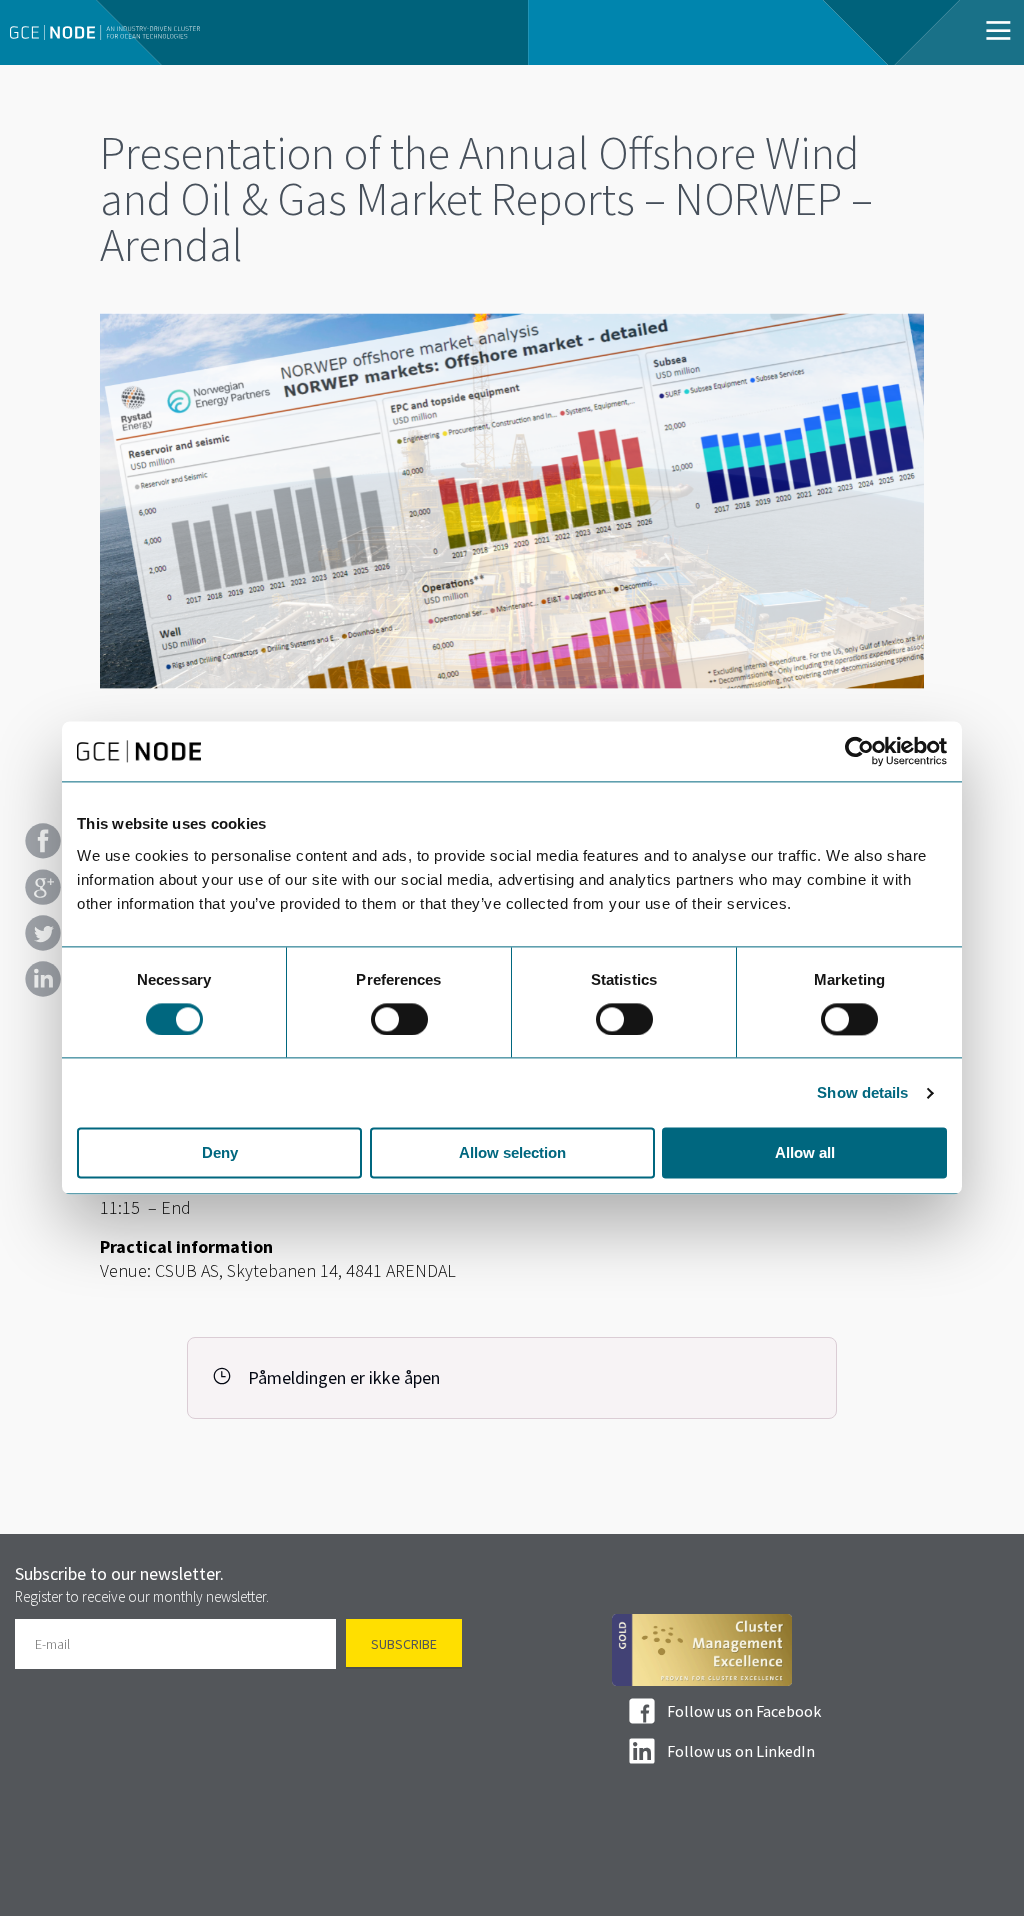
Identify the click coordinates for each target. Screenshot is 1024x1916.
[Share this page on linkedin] (43, 979)
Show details (862, 1092)
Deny (220, 1153)
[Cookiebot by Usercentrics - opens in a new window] (859, 751)
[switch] (399, 1019)
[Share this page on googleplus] (43, 887)
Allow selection (512, 1153)
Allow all (805, 1153)
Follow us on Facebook (744, 1711)
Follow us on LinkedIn (741, 1751)
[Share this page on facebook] (43, 841)
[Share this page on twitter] (43, 933)
